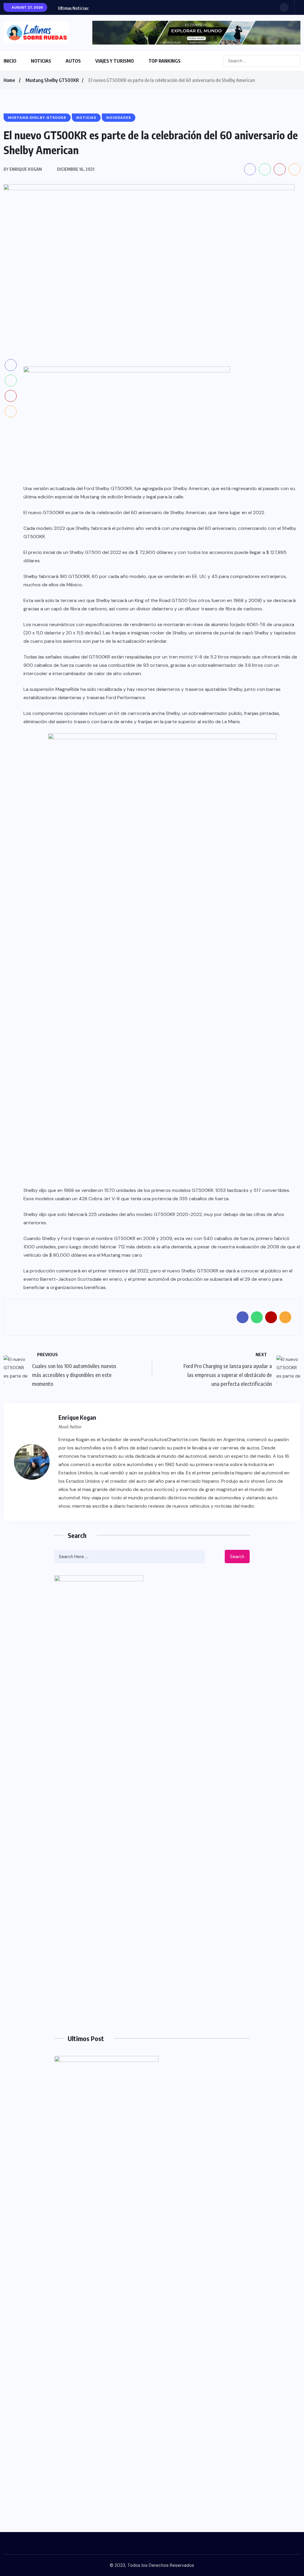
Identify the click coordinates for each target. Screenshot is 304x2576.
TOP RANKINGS (164, 61)
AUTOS (73, 61)
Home (9, 80)
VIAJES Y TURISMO (115, 61)
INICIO (10, 61)
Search (237, 1557)
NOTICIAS (41, 61)
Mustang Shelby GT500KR (52, 80)
